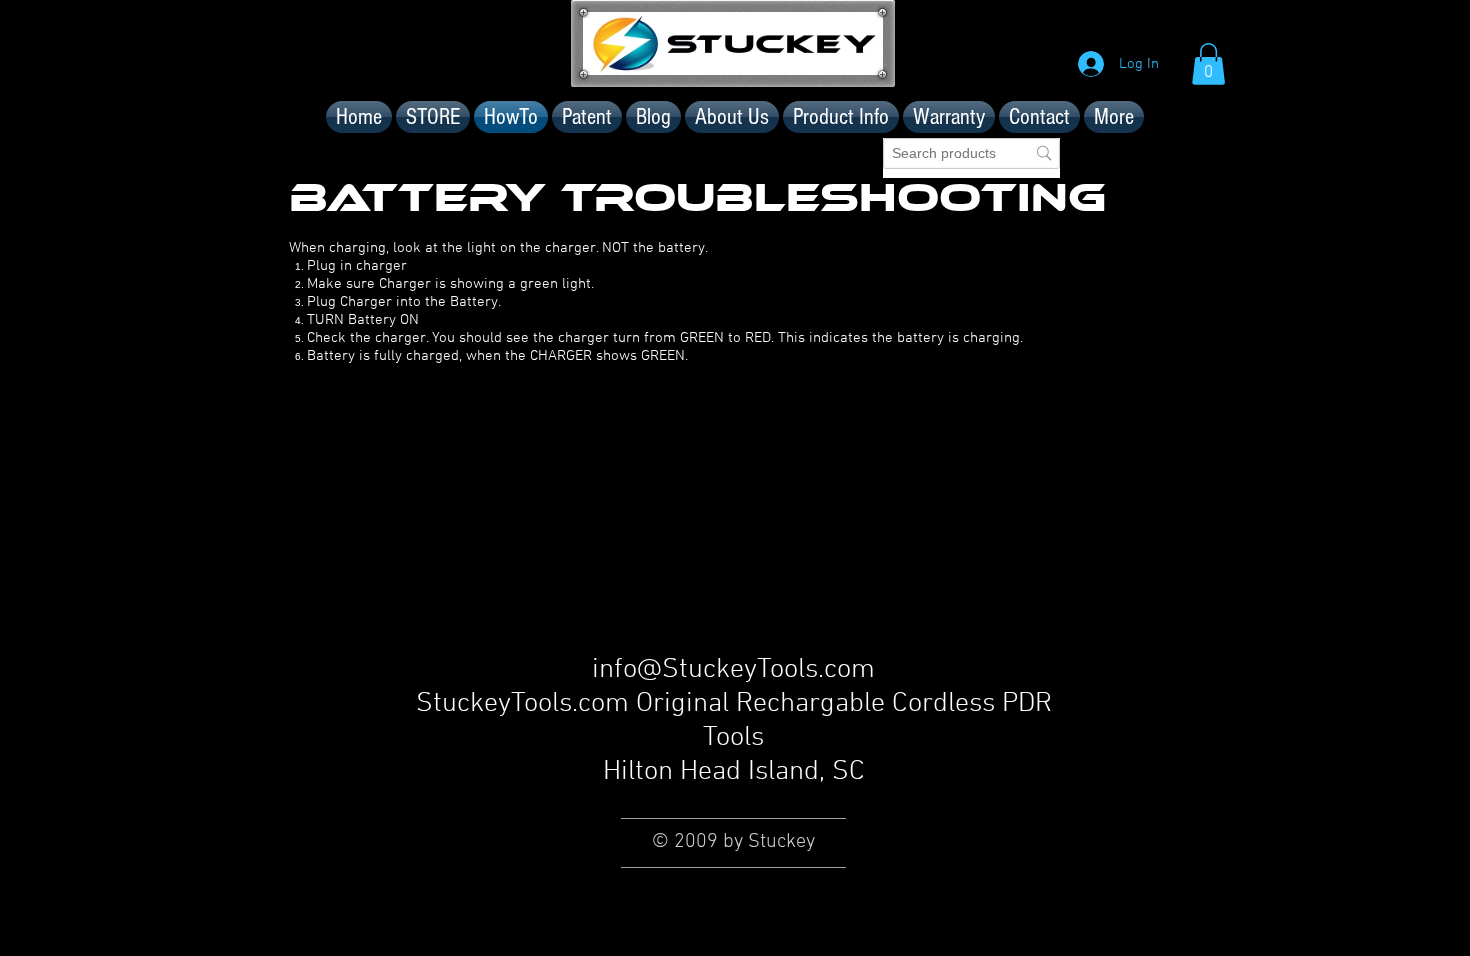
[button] (1208, 64)
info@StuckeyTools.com (733, 670)
